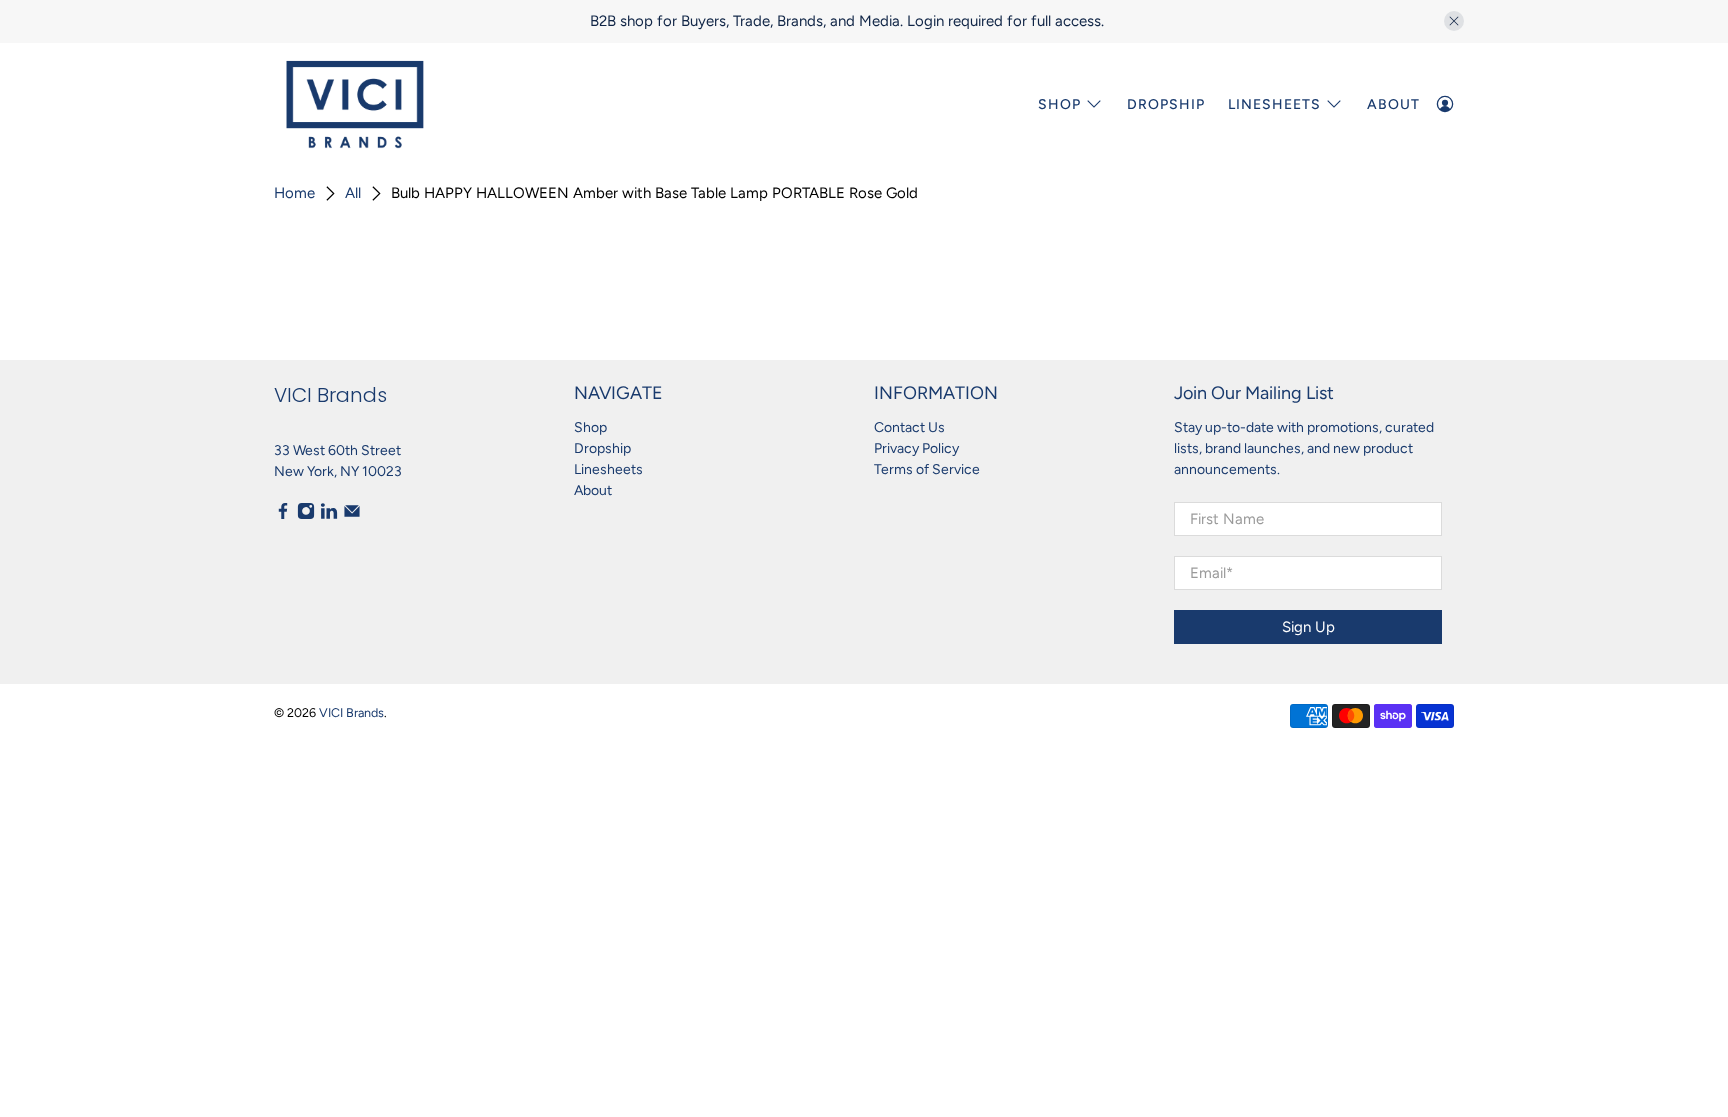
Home (294, 193)
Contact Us (909, 427)
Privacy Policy (916, 448)
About (1393, 104)
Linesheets (608, 469)
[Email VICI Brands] (352, 515)
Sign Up (1308, 627)
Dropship (1166, 104)
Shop (1059, 104)
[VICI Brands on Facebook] (283, 515)
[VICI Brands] (355, 104)
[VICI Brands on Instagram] (306, 515)
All (353, 193)
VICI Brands (351, 712)
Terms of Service (927, 469)
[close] (1454, 21)
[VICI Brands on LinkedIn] (329, 515)
